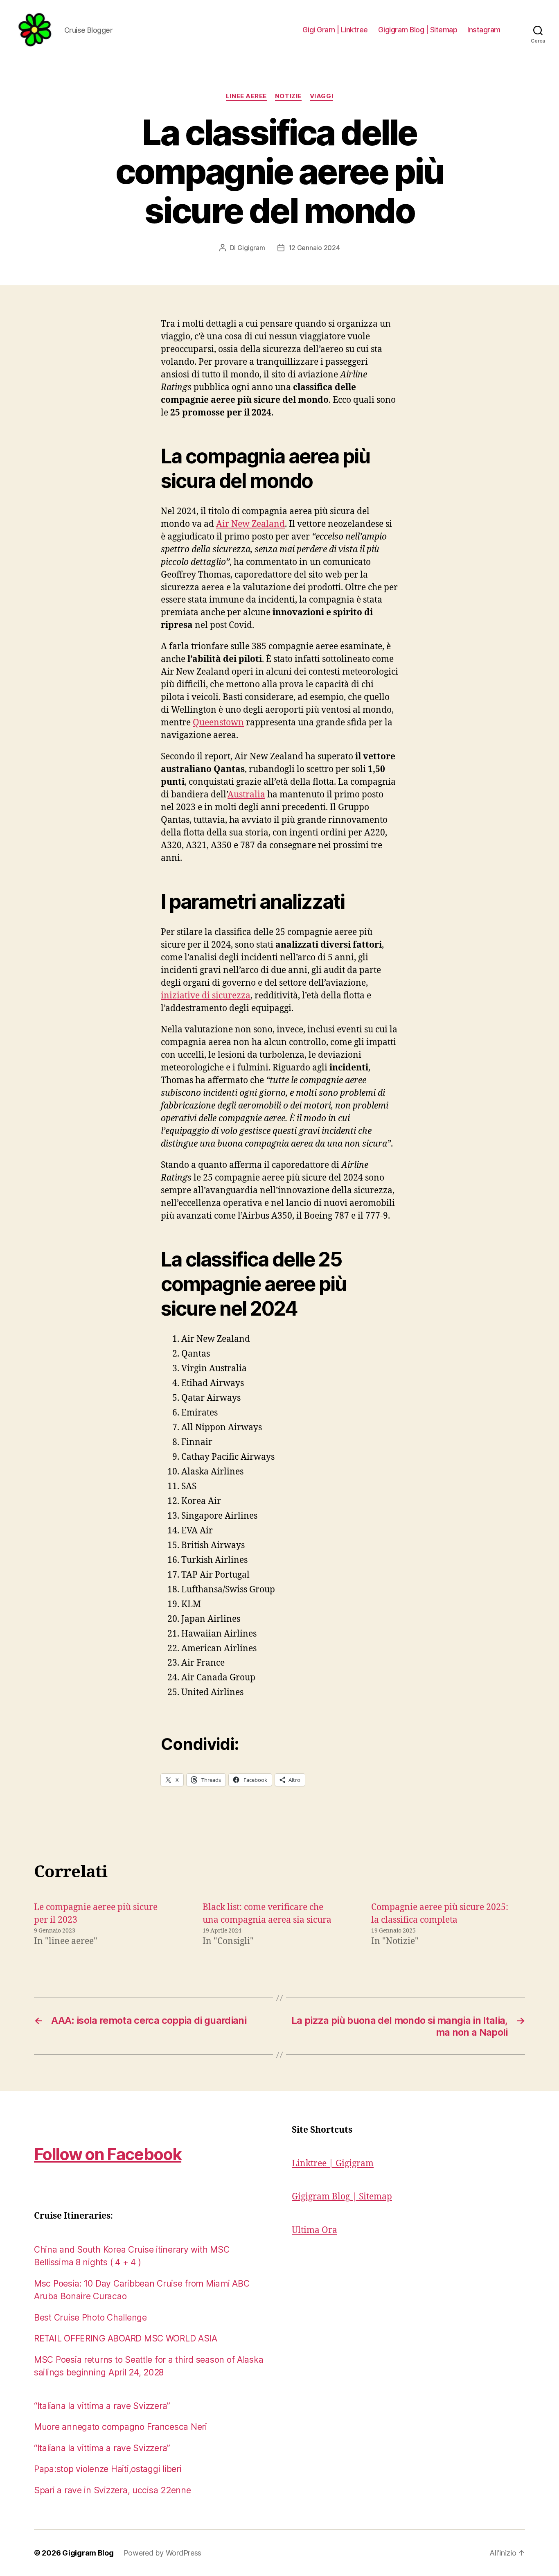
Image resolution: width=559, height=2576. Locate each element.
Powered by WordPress (163, 2553)
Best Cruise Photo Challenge (90, 2317)
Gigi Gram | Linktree (335, 30)
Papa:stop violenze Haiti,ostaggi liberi (108, 2469)
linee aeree (246, 96)
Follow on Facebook (108, 2154)
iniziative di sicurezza (206, 996)
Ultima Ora (314, 2230)
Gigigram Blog (88, 2553)
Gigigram (251, 248)
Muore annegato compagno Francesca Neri (121, 2427)
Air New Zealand (250, 524)
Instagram (484, 30)
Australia (246, 795)
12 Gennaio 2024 (314, 248)
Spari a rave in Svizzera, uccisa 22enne (112, 2490)
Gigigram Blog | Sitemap (418, 30)
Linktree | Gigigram (333, 2164)
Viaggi (321, 96)
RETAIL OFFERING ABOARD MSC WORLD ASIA (126, 2338)
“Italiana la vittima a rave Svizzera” (102, 2406)
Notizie (288, 96)
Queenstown (218, 723)
